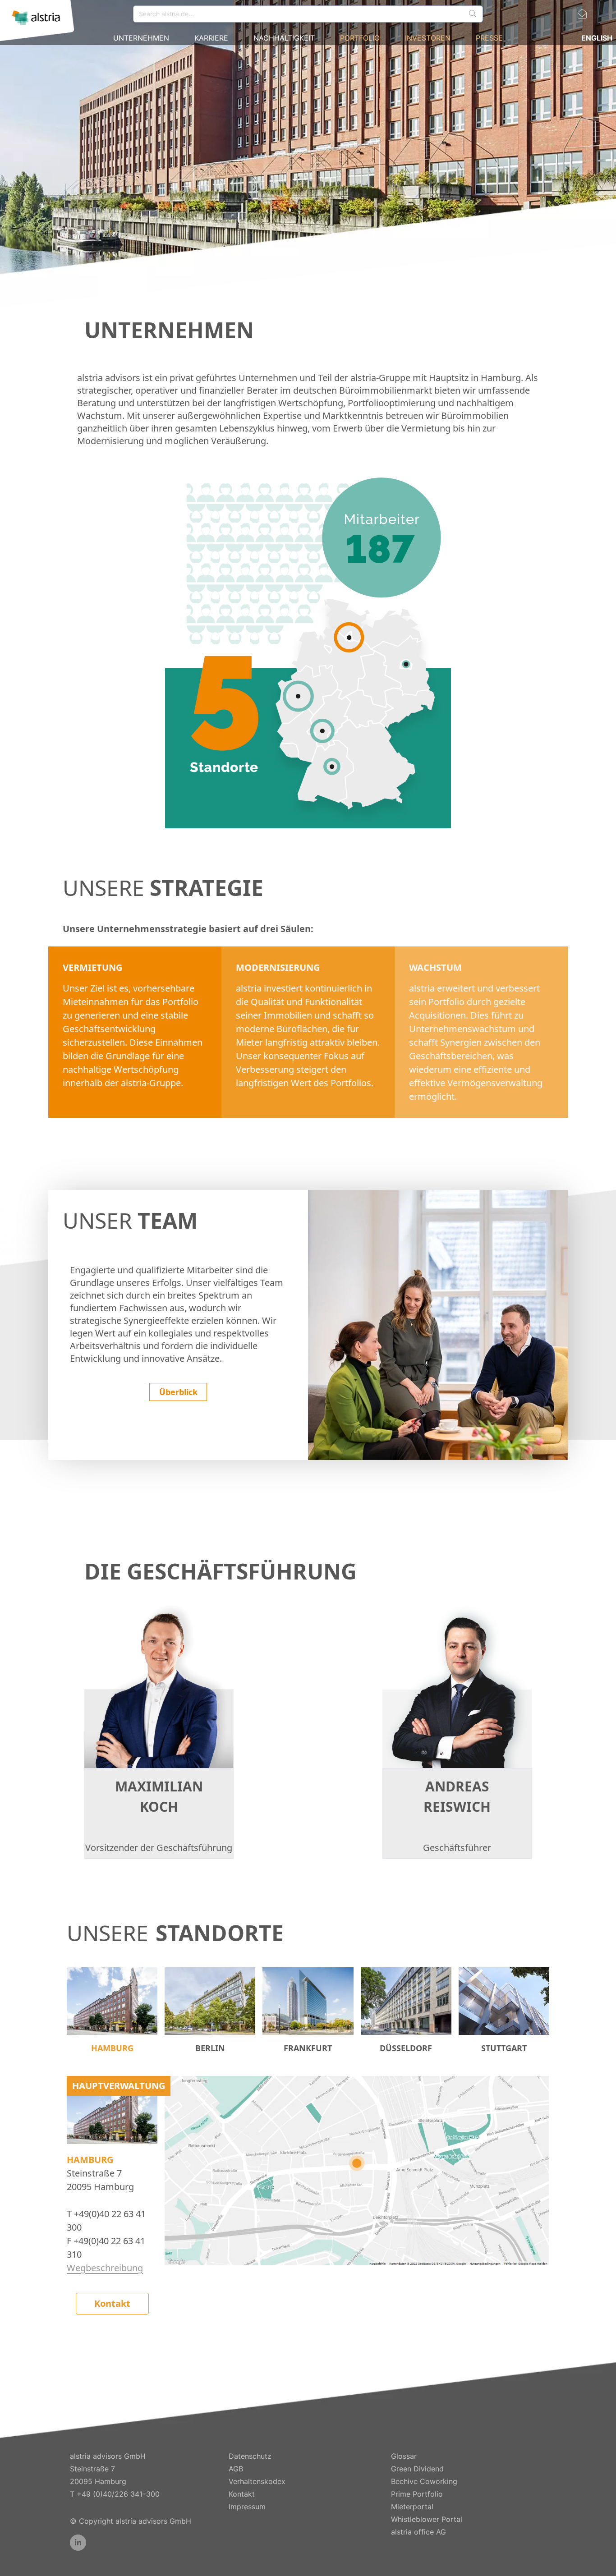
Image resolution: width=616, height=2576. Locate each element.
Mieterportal (412, 2507)
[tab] (112, 2011)
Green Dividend (417, 2469)
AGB (236, 2469)
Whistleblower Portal (427, 2519)
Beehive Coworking (424, 2481)
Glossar (404, 2456)
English (597, 38)
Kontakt (112, 2303)
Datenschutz (250, 2456)
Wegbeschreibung (105, 2268)
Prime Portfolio (417, 2494)
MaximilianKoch (159, 1796)
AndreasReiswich (457, 1796)
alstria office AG (418, 2532)
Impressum (247, 2507)
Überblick (178, 1392)
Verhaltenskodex (257, 2481)
